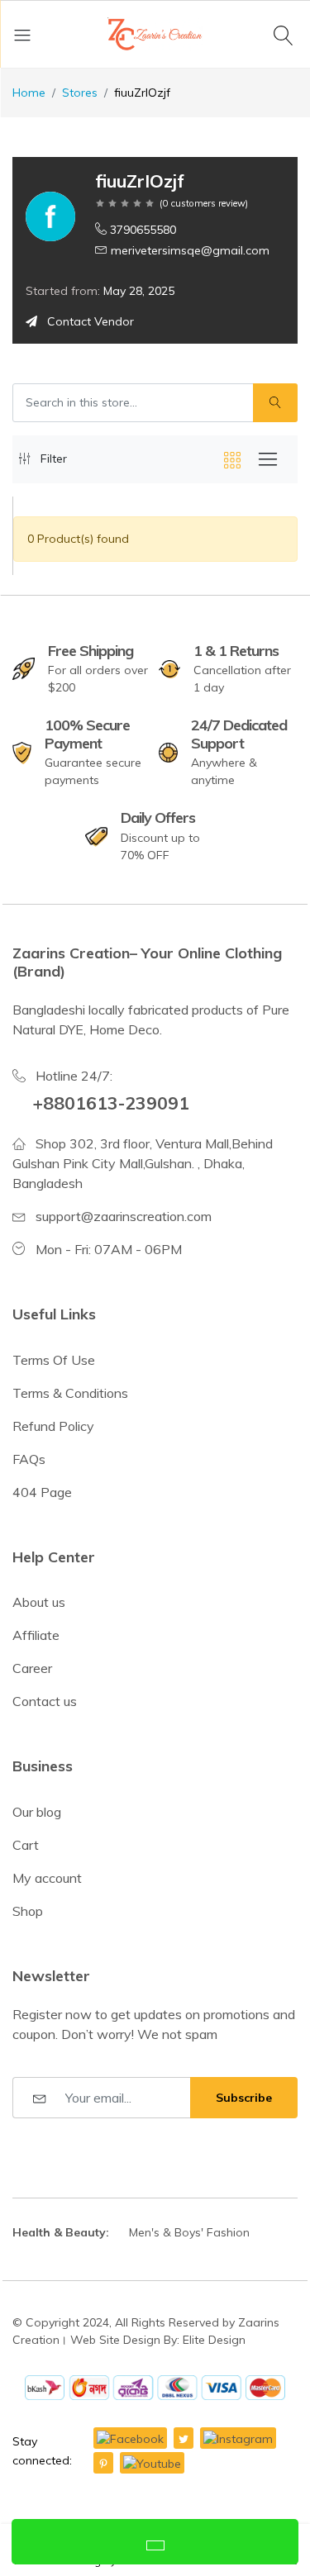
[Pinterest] (103, 2463)
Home (29, 93)
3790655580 (143, 230)
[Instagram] (238, 2438)
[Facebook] (130, 2438)
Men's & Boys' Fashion (189, 2232)
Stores (80, 93)
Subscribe (244, 2098)
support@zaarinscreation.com (124, 1216)
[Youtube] (152, 2463)
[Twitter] (184, 2438)
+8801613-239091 (111, 1103)
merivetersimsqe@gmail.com (190, 250)
